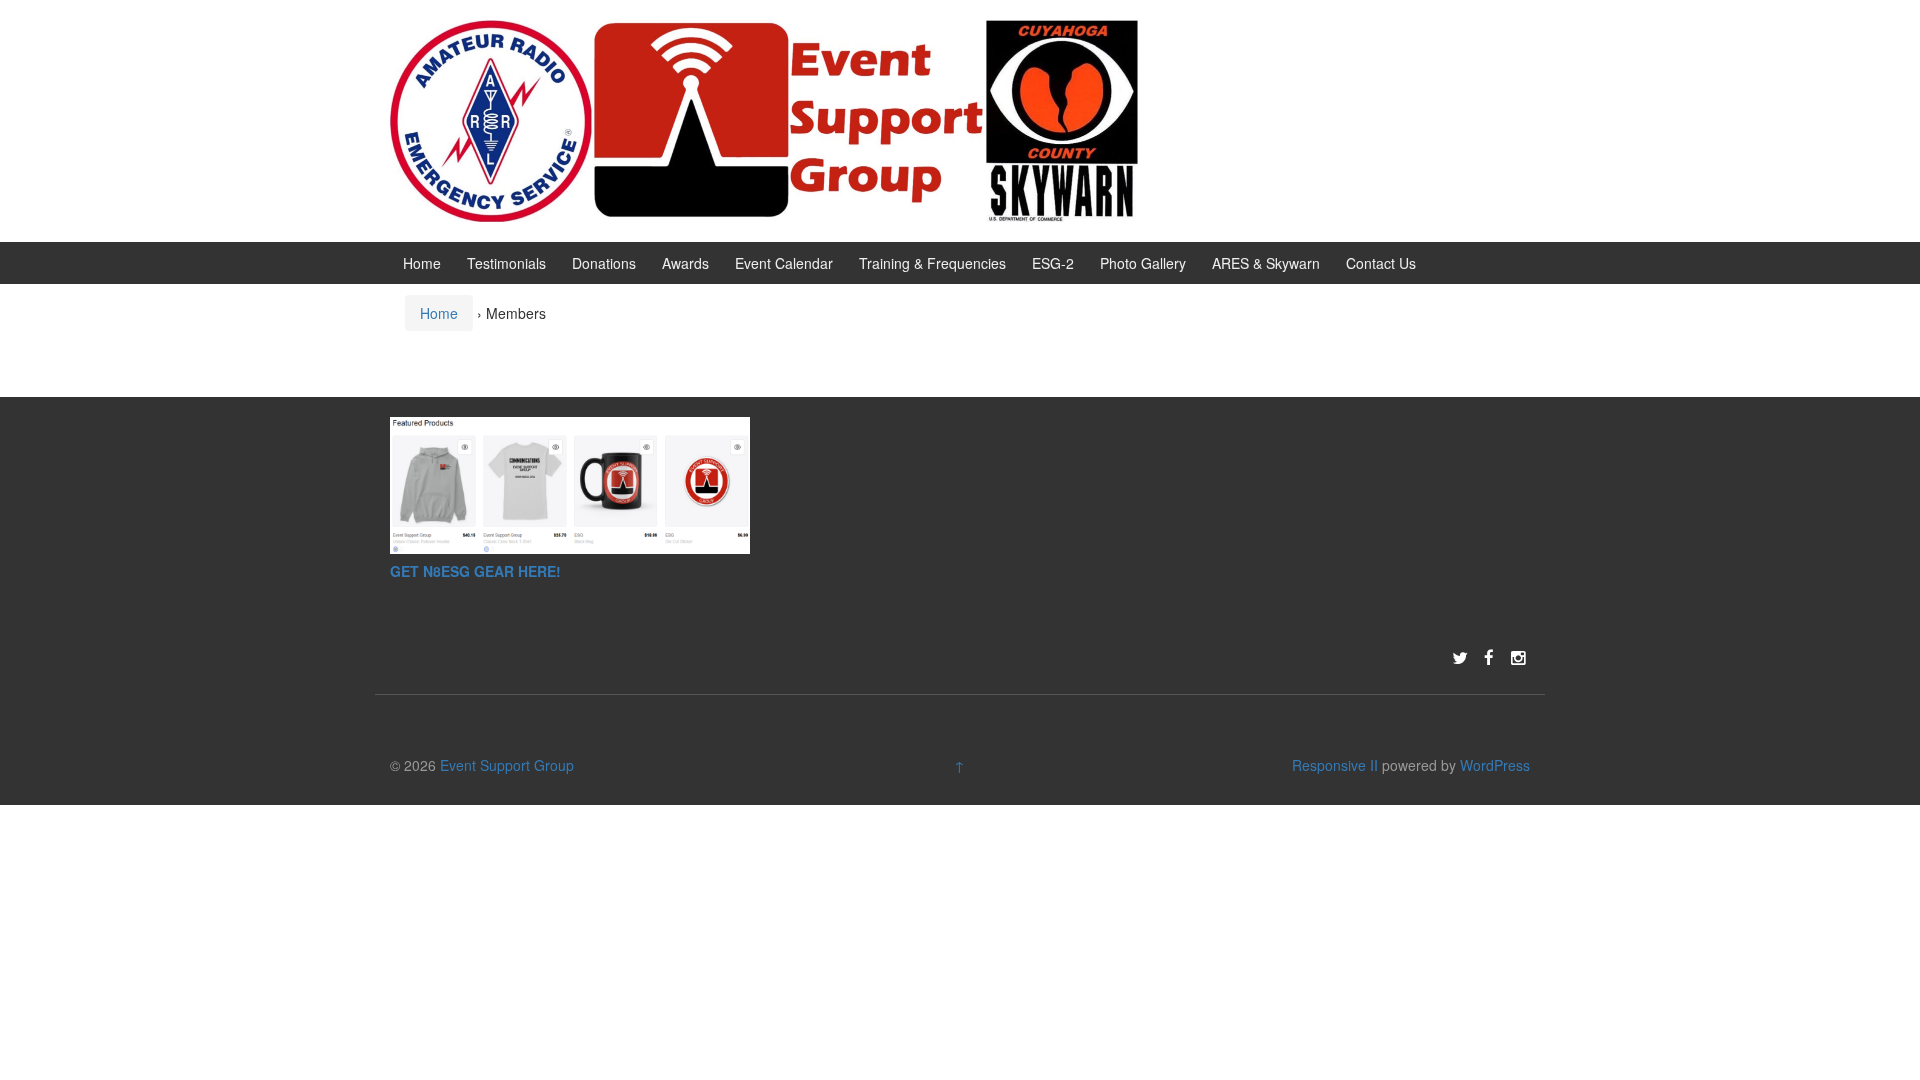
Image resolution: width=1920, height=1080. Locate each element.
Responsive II (1335, 765)
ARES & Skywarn (1266, 263)
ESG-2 (1053, 263)
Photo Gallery (1143, 263)
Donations (604, 263)
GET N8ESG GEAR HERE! (475, 571)
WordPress (1495, 765)
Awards (685, 263)
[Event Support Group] (765, 118)
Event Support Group (507, 765)
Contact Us (1381, 263)
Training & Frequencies (932, 263)
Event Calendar (784, 263)
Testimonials (506, 263)
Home (422, 263)
